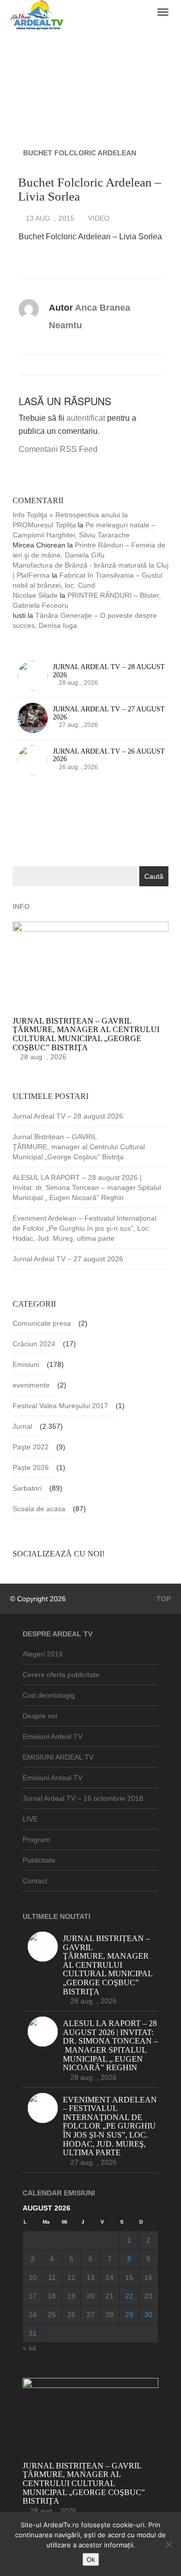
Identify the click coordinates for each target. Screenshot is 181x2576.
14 (110, 2277)
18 (52, 2296)
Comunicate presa (42, 1323)
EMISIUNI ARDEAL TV (58, 1757)
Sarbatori (27, 1488)
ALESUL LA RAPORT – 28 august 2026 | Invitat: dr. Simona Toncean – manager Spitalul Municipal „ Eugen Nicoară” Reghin (87, 1187)
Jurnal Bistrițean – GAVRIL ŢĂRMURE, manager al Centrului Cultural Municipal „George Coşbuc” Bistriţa (79, 1147)
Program (36, 1839)
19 (71, 2296)
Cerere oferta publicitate (61, 1675)
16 (148, 2277)
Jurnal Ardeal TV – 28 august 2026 (68, 1116)
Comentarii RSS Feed (58, 449)
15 (129, 2277)
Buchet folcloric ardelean (80, 153)
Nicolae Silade (35, 595)
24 (33, 2315)
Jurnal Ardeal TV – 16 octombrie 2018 (83, 1798)
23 (148, 2296)
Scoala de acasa (39, 1509)
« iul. (30, 2348)
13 (90, 2277)
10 (33, 2277)
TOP (163, 1599)
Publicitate (39, 1860)
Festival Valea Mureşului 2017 (60, 1406)
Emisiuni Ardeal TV (53, 1736)
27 (90, 2315)
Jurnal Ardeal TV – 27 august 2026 (68, 1259)
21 (110, 2296)
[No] (168, 2544)
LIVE (30, 1819)
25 (52, 2315)
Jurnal (22, 1426)
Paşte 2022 (31, 1447)
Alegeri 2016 (43, 1654)
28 (110, 2315)
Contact (35, 1881)
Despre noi (40, 1716)
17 (33, 2296)
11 (52, 2277)
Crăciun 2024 (34, 1344)
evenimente (31, 1385)
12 (71, 2277)
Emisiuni (26, 1364)
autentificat (86, 418)
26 (71, 2315)
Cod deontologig (49, 1695)
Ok (91, 2559)
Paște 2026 (31, 1467)
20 (90, 2296)
